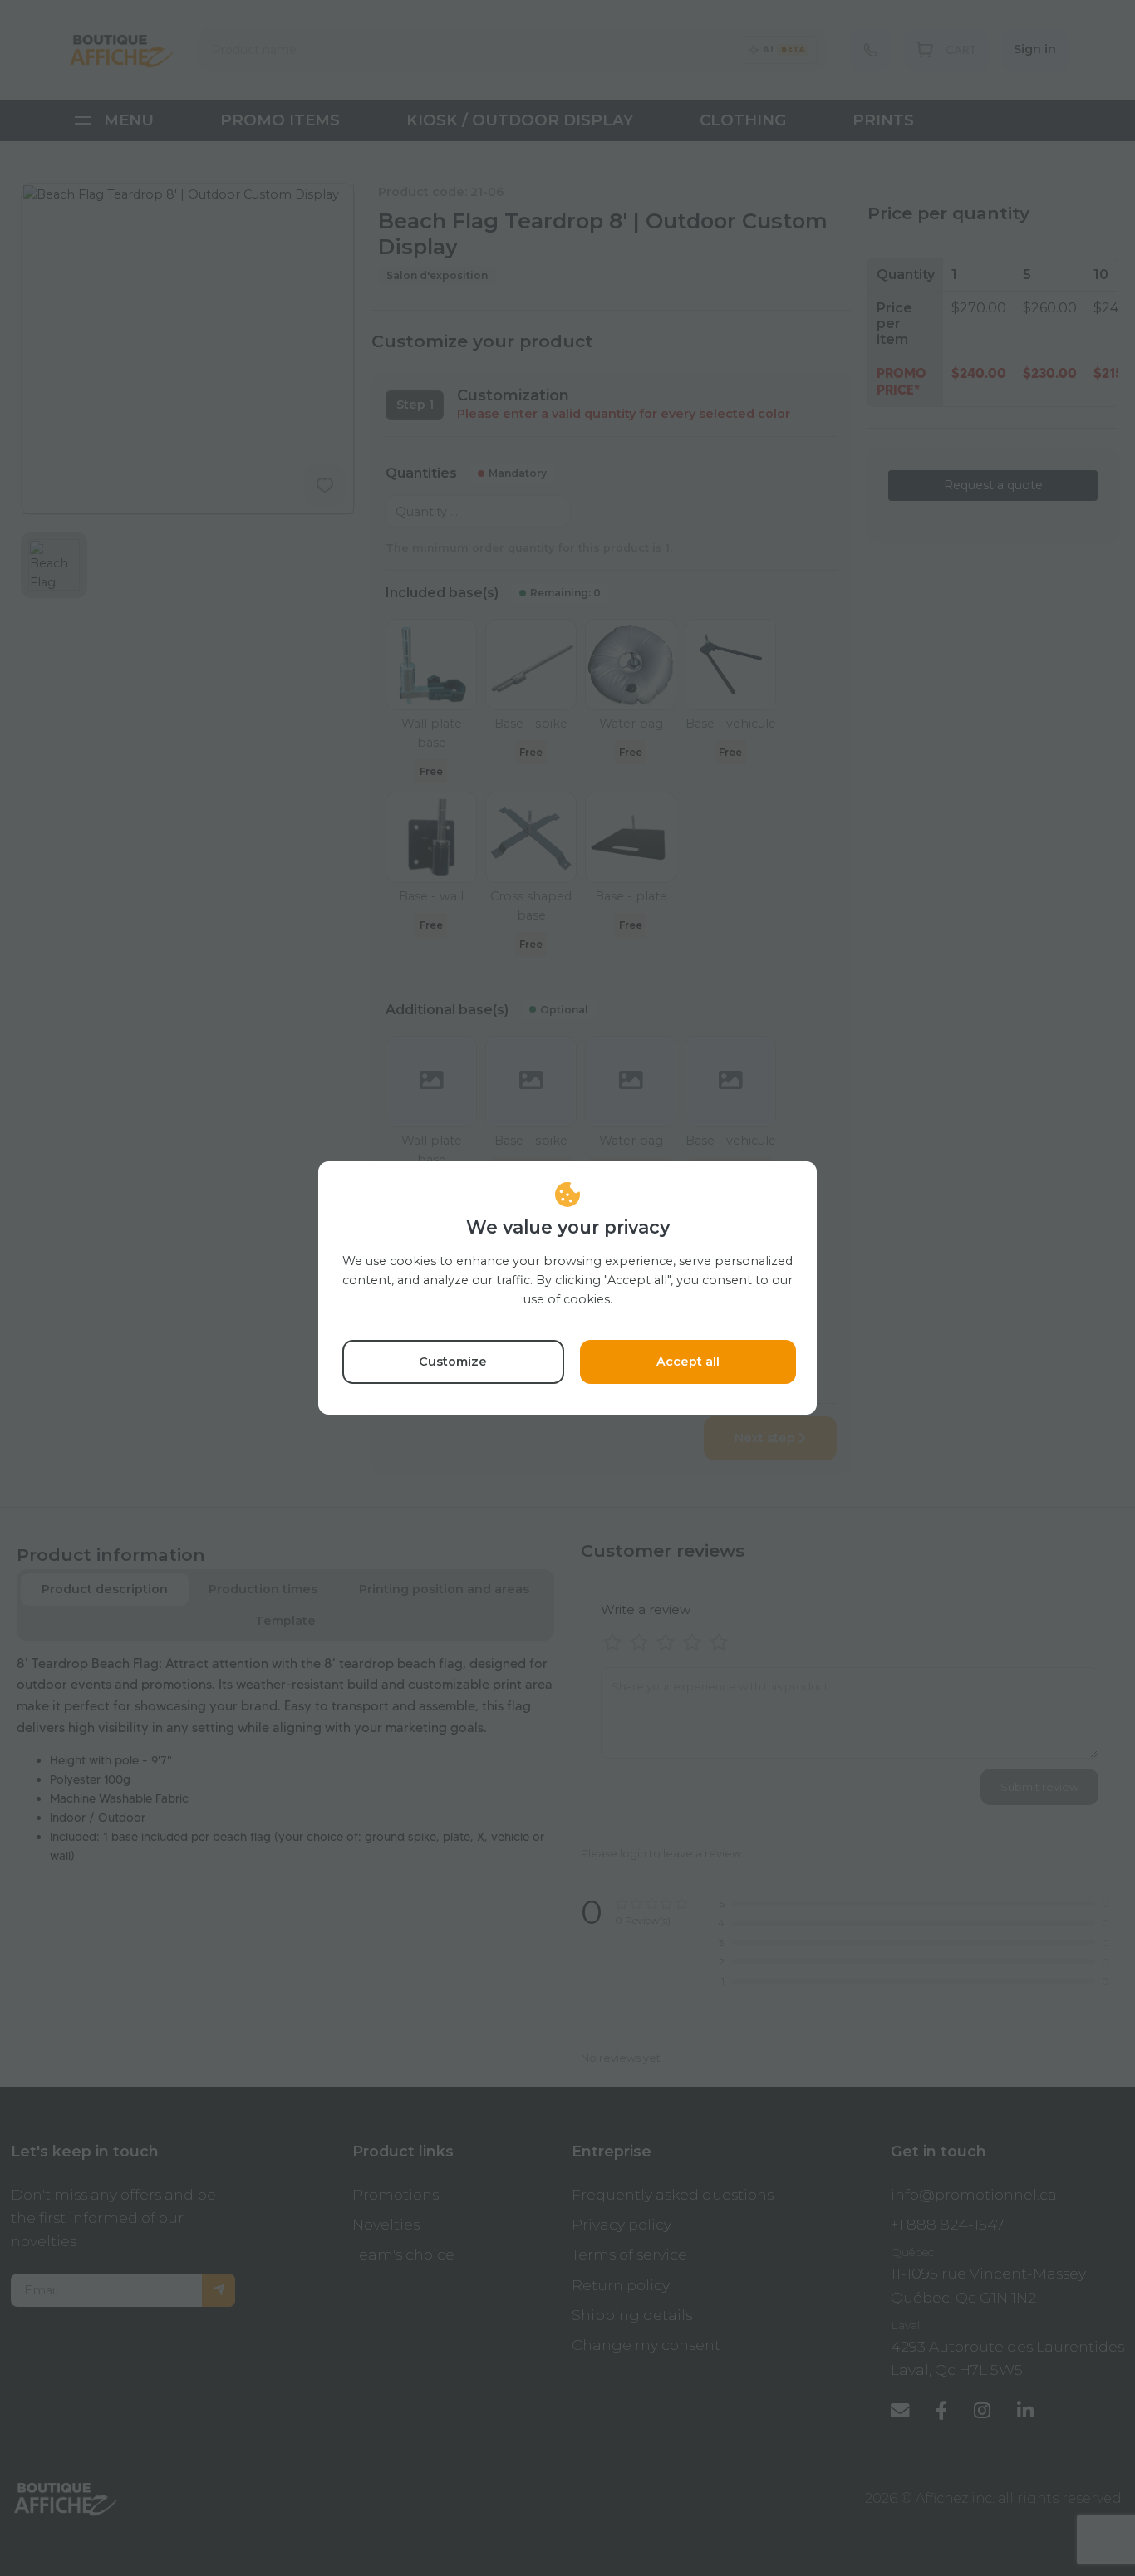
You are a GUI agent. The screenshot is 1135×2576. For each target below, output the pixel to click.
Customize (453, 1362)
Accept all (688, 1362)
